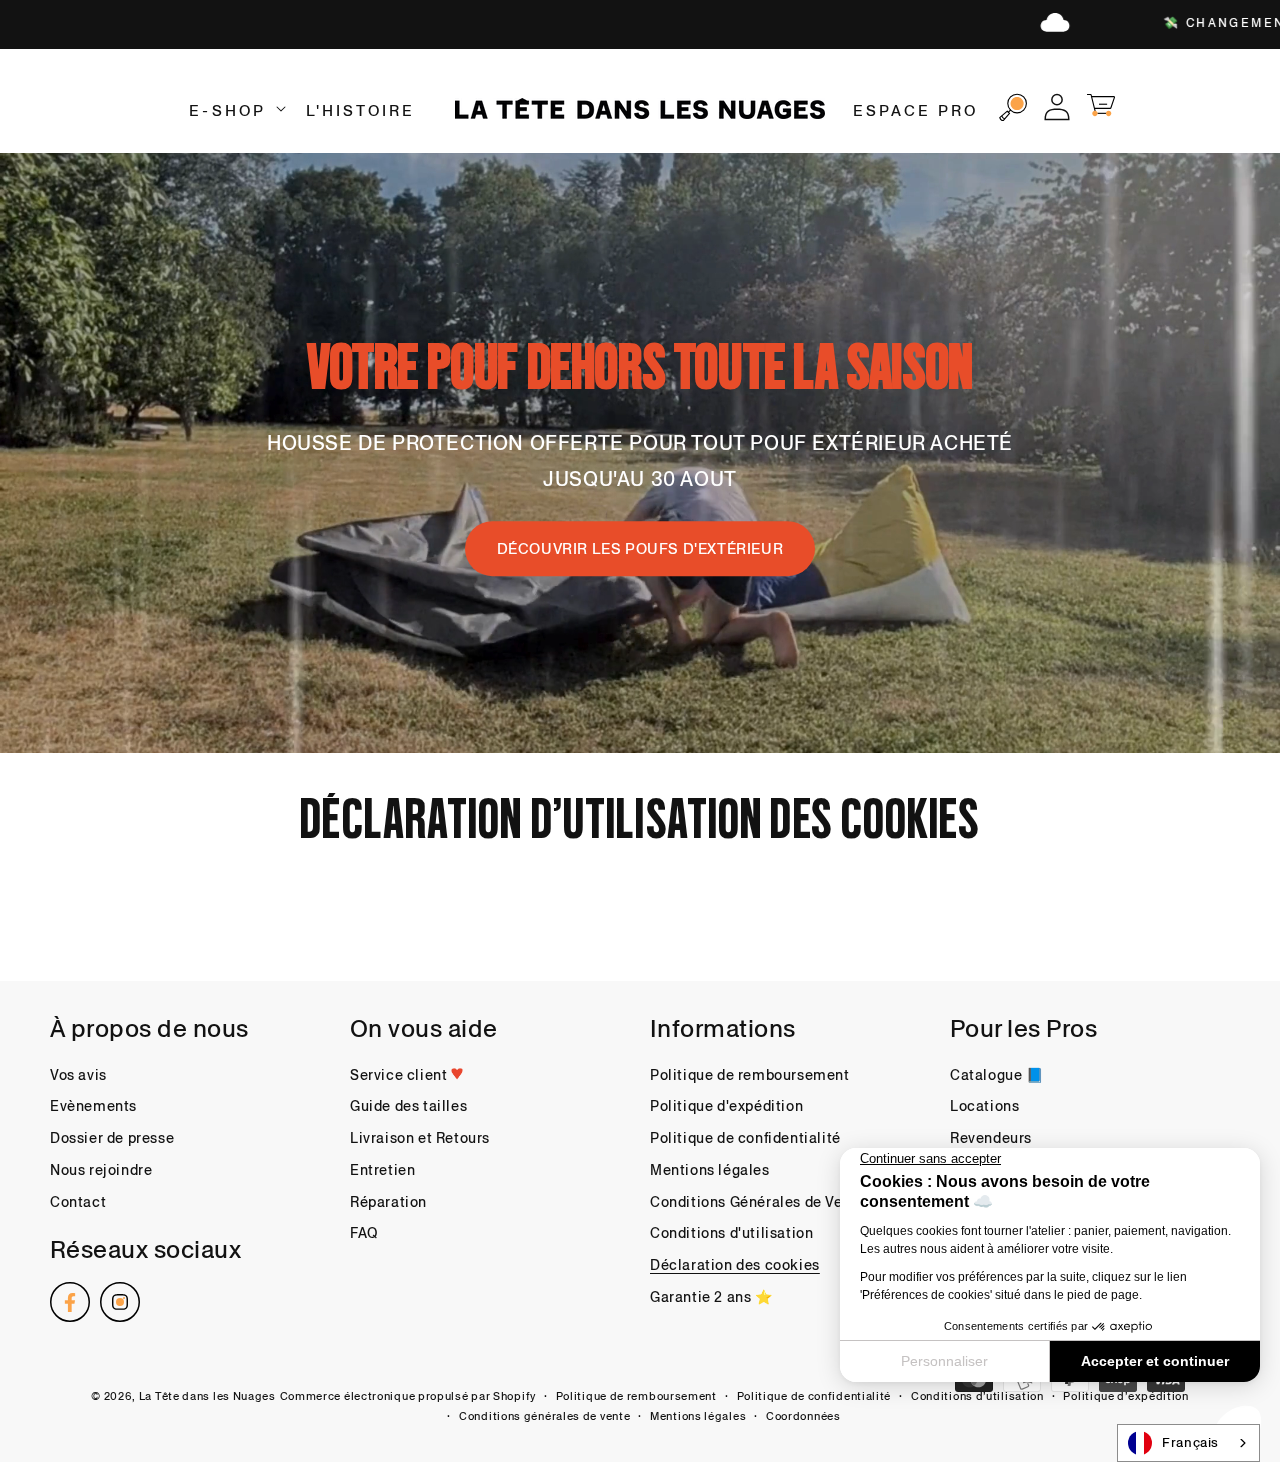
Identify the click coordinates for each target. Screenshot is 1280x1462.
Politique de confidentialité (745, 1138)
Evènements (93, 1106)
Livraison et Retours (420, 1138)
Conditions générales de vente (544, 1416)
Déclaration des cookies (735, 1265)
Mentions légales (710, 1170)
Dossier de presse (112, 1138)
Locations (984, 1106)
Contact (78, 1202)
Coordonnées (803, 1416)
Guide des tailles (408, 1106)
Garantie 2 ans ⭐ (711, 1297)
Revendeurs (991, 1138)
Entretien (382, 1170)
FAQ (364, 1233)
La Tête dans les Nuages (207, 1396)
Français (1190, 1442)
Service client (400, 1075)
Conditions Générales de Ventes (761, 1202)
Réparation (388, 1202)
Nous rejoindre (101, 1170)
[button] (235, 111)
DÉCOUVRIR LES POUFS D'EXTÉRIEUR (640, 548)
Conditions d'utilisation (731, 1233)
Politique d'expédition (726, 1106)
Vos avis (78, 1075)
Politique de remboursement (750, 1075)
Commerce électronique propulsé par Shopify (408, 1396)
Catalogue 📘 (997, 1075)
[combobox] (1188, 1443)
